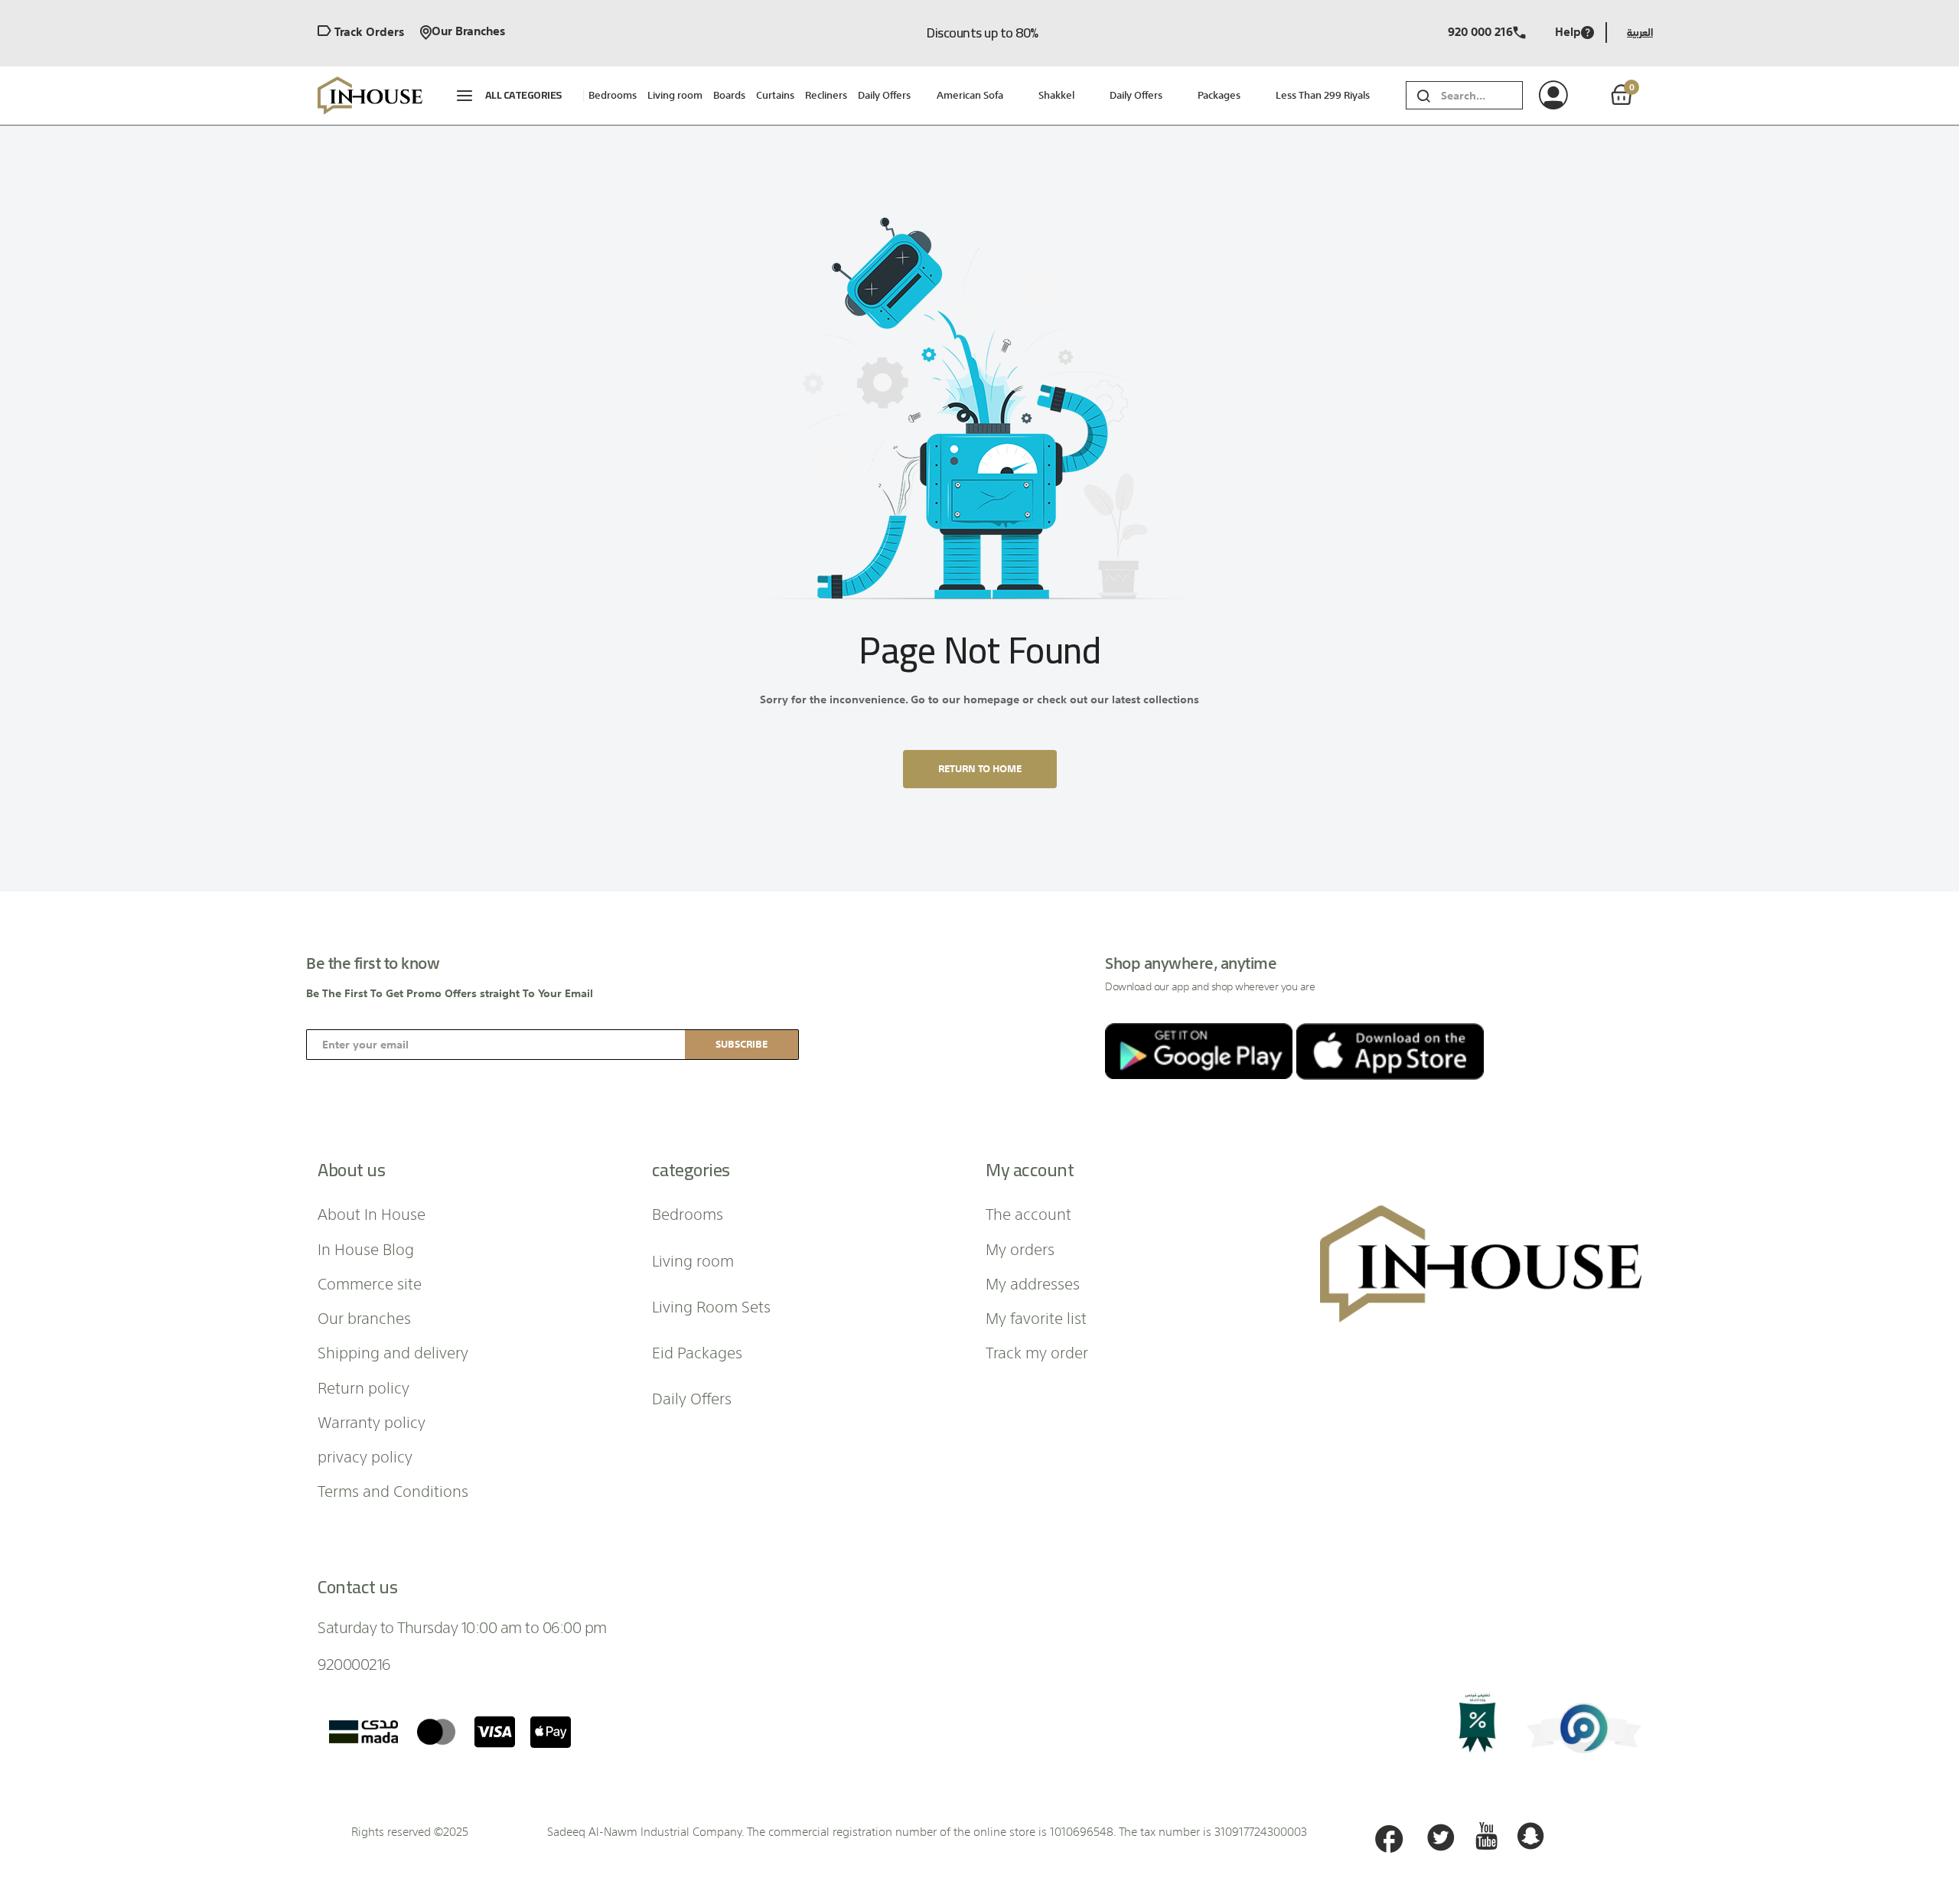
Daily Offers (1136, 95)
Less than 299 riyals (1323, 95)
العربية (1640, 33)
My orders (1020, 1248)
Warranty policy (372, 1421)
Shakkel (1056, 95)
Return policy (363, 1387)
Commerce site (370, 1283)
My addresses (1033, 1283)
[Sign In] (1571, 96)
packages (1219, 95)
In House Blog (366, 1248)
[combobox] (1482, 95)
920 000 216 (1480, 33)
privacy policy (365, 1456)
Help (1568, 33)
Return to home (980, 769)
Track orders (368, 33)
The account (1028, 1213)
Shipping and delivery (393, 1351)
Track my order (1037, 1351)
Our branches (468, 33)
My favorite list (1036, 1317)
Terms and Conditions (393, 1490)
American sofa (970, 95)
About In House (372, 1213)
